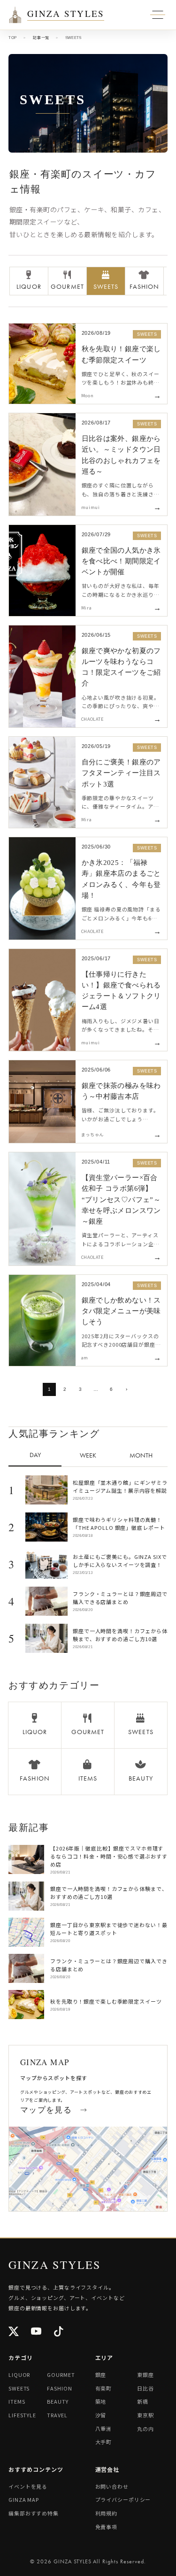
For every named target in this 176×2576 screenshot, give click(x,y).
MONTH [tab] (141, 1455)
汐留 (101, 2415)
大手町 (104, 2442)
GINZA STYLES (66, 14)
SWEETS (19, 2388)
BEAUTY (57, 2401)
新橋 (143, 2401)
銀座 (101, 2375)
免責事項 (107, 2527)
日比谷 (145, 2388)
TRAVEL (57, 2415)
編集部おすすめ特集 (34, 2513)
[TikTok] (59, 2332)
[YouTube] (37, 2332)
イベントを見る (28, 2486)
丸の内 (145, 2429)
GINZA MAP (24, 2499)
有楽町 (104, 2388)
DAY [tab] (35, 1455)
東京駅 (145, 2415)
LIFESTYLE (22, 2415)
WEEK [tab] (88, 1455)
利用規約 (107, 2513)
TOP (13, 38)
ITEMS (17, 2401)
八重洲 (104, 2429)
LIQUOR (19, 2375)
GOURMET (61, 2375)
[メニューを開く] (15, 15)
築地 (101, 2401)
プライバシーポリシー (123, 2499)
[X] (14, 2332)
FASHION (59, 2388)
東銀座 (145, 2375)
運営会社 (107, 2469)
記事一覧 (41, 38)
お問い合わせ (112, 2486)
